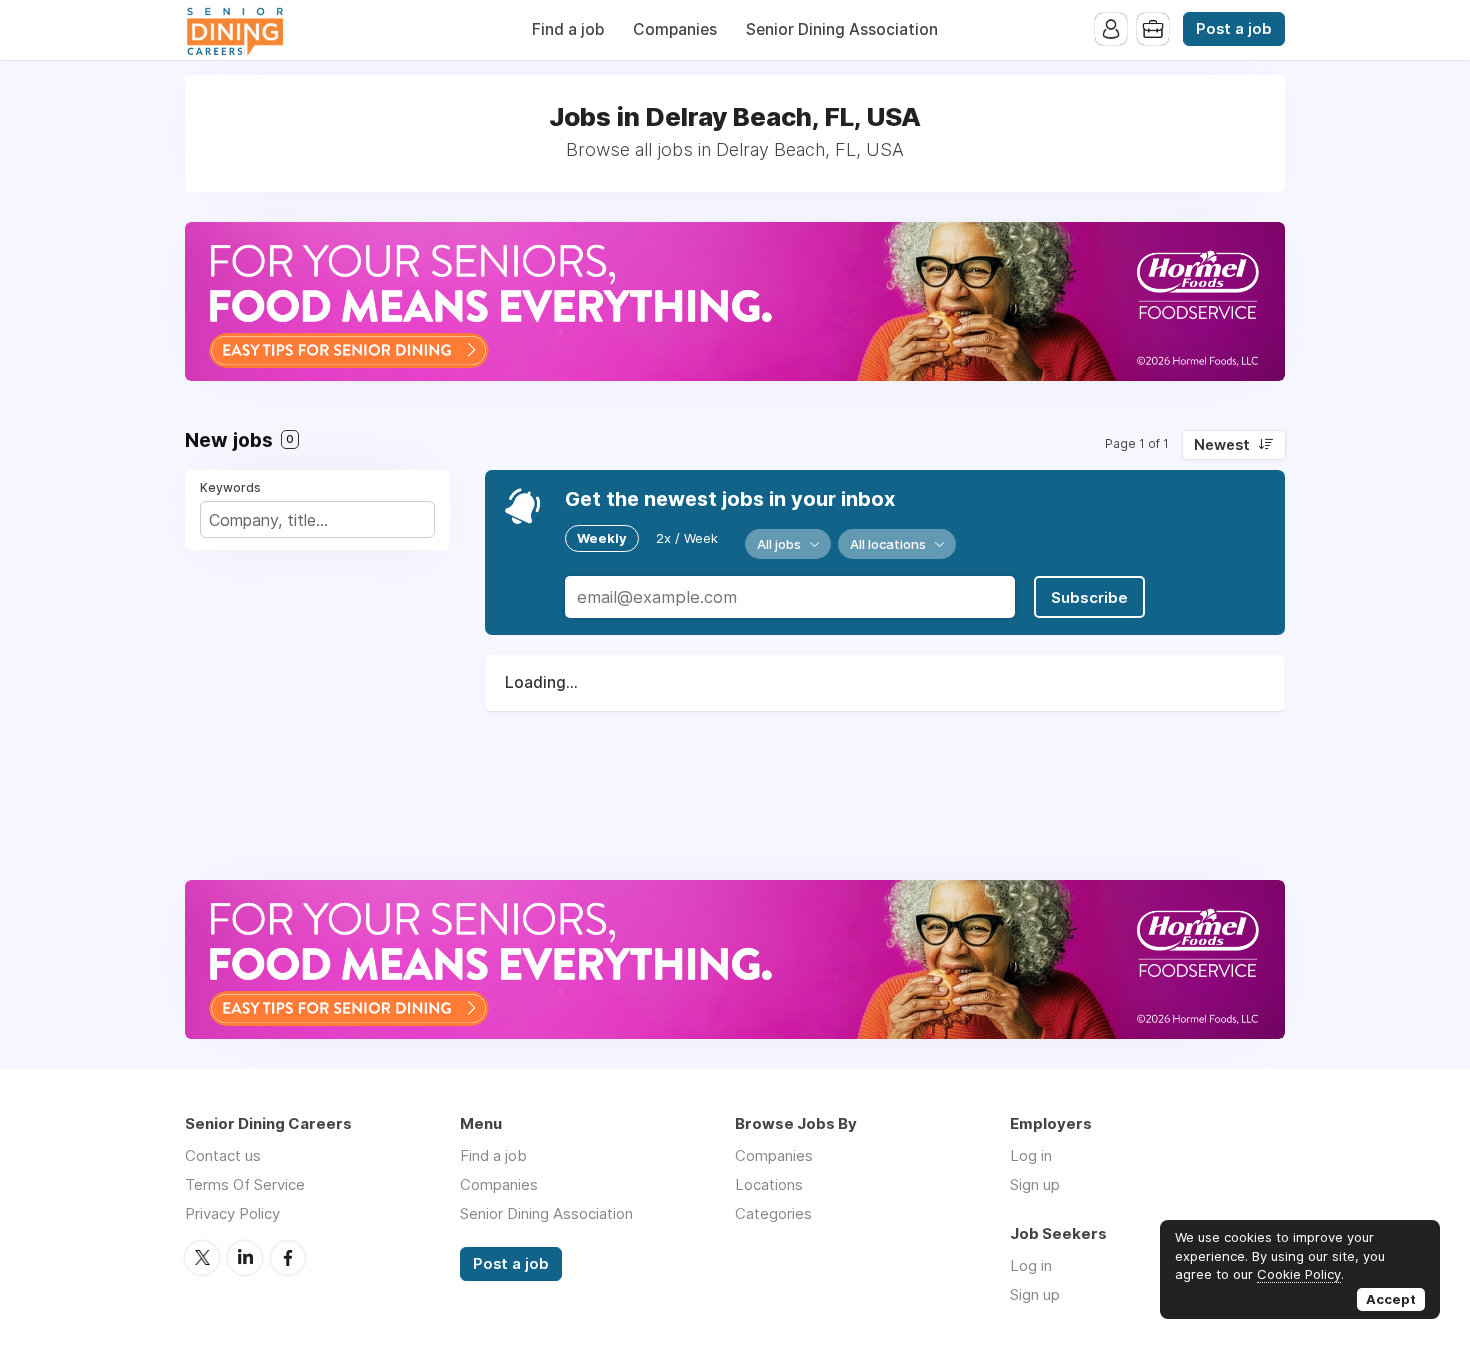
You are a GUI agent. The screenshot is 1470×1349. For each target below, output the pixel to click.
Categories (773, 1213)
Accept (1391, 1299)
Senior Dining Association (842, 29)
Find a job (568, 29)
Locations (769, 1184)
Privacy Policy (232, 1213)
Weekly (602, 538)
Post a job (1234, 29)
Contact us (223, 1155)
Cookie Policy (1299, 1274)
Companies (675, 29)
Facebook (288, 1258)
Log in (1031, 1155)
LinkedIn (245, 1258)
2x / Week (687, 538)
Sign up (1035, 1184)
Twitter (202, 1258)
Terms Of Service (245, 1184)
